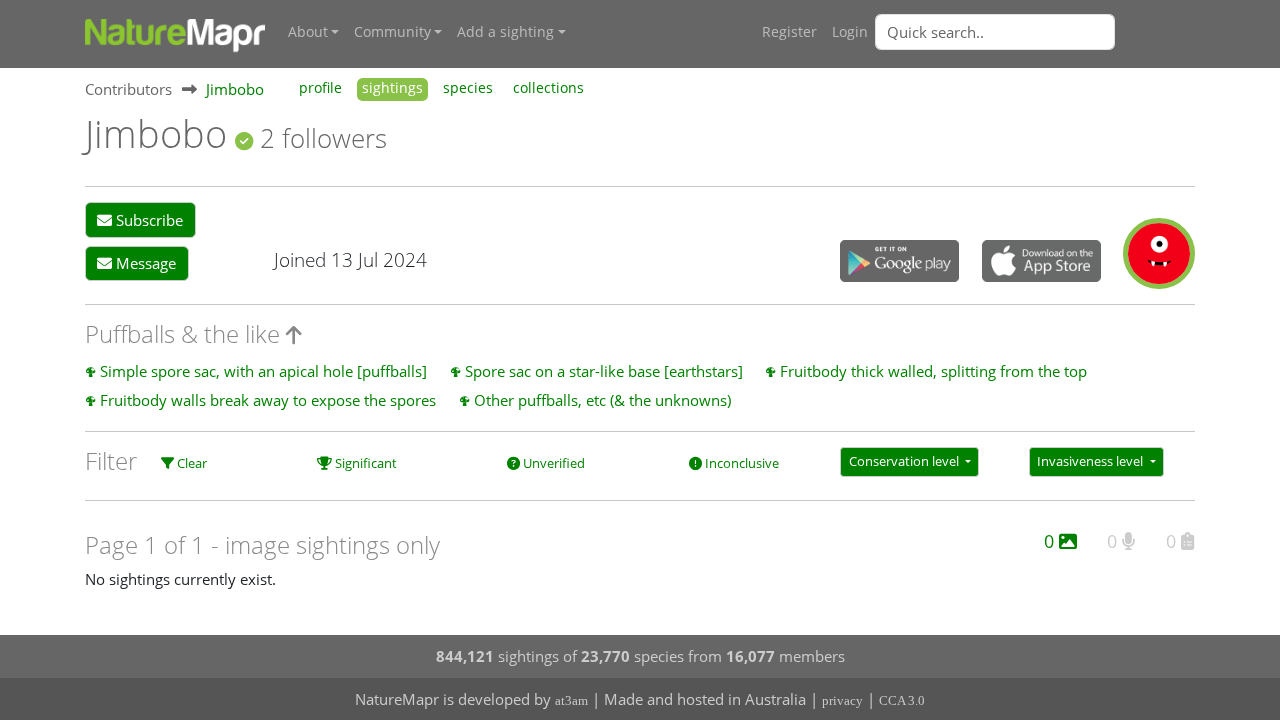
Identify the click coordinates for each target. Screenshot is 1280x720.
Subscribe (147, 220)
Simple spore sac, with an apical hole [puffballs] (263, 371)
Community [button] (392, 32)
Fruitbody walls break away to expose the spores (268, 400)
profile (320, 88)
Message (144, 263)
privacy (842, 700)
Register (789, 32)
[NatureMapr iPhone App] (1041, 263)
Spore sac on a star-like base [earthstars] (604, 371)
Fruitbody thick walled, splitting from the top (933, 371)
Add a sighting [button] (505, 32)
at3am (571, 700)
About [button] (308, 32)
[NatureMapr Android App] (899, 263)
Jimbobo (235, 89)
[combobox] (1035, 32)
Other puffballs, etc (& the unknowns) (602, 400)
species (468, 88)
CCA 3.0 (902, 700)
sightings (392, 88)
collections (548, 88)
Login (850, 32)
